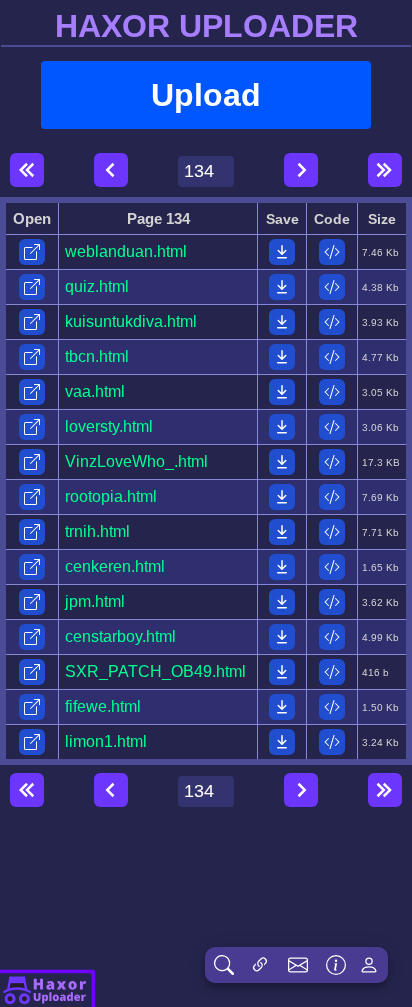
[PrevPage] (111, 170)
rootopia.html (111, 496)
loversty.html (109, 426)
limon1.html (106, 741)
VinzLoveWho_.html (136, 461)
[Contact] (298, 965)
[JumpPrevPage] (27, 170)
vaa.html (95, 391)
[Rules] (336, 965)
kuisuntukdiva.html (131, 321)
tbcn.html (97, 356)
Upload (206, 95)
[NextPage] (301, 170)
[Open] (32, 252)
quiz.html (97, 286)
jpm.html (95, 601)
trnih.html (97, 531)
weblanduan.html (126, 251)
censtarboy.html (120, 636)
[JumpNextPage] (385, 170)
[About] (48, 988)
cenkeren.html (115, 566)
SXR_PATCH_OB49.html (155, 671)
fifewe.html (103, 706)
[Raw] (332, 252)
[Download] (282, 252)
